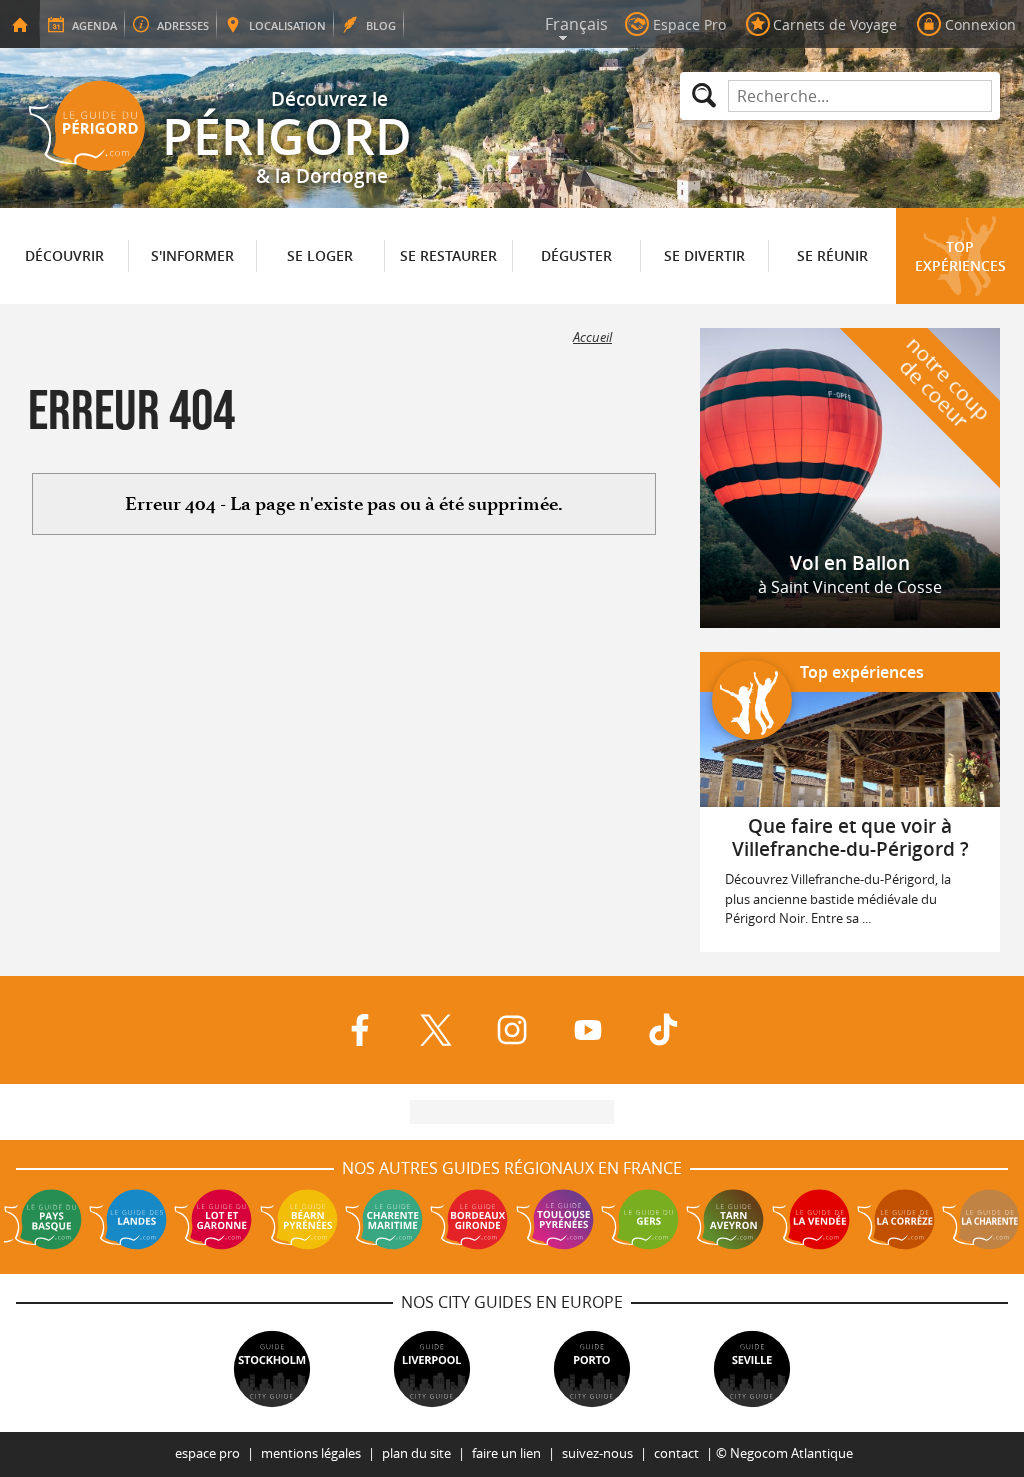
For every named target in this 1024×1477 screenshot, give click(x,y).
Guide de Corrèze (896, 1219)
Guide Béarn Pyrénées (299, 1219)
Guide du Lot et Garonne (213, 1219)
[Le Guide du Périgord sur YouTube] (588, 1030)
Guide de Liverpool (432, 1369)
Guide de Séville (752, 1369)
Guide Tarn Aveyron (725, 1219)
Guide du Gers (640, 1219)
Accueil (592, 337)
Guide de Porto (592, 1369)
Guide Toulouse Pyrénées (555, 1219)
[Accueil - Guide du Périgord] (20, 24)
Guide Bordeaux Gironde (469, 1219)
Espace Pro (207, 1453)
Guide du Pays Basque (43, 1219)
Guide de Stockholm (272, 1369)
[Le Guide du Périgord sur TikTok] (664, 1030)
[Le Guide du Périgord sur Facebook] (360, 1030)
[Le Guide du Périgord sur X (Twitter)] (436, 1030)
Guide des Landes (128, 1219)
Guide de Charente (981, 1219)
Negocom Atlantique (791, 1453)
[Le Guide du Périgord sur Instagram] (512, 1030)
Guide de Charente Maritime (384, 1219)
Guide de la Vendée (811, 1219)
